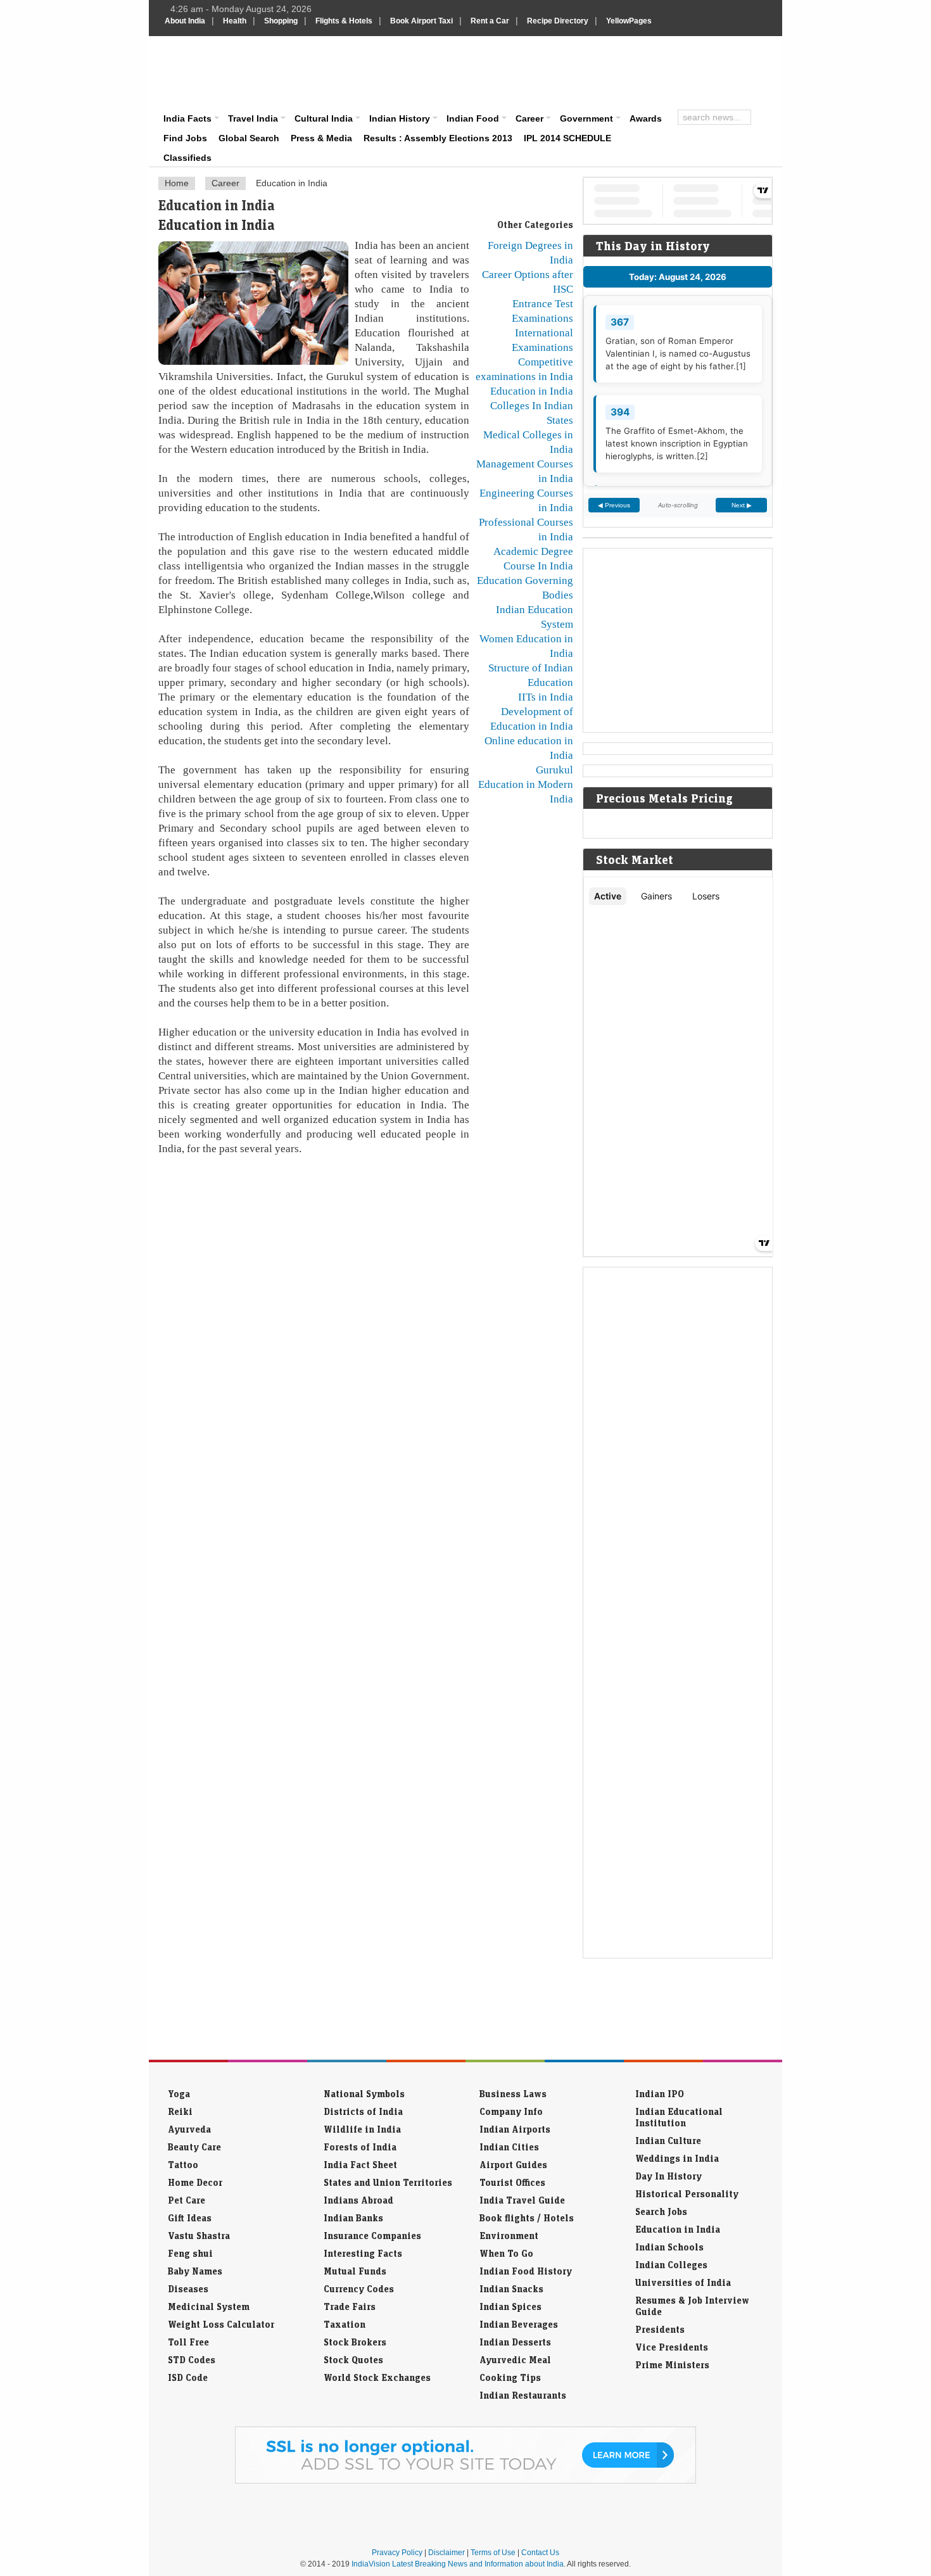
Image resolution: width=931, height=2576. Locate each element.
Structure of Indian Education (531, 675)
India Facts (187, 118)
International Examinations (542, 340)
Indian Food (473, 118)
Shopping (281, 21)
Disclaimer (446, 2553)
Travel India (253, 118)
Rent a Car (490, 21)
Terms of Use (493, 2553)
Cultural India (324, 118)
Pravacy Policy (397, 2553)
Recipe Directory (558, 21)
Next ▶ (742, 505)
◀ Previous (614, 505)
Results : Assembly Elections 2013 (438, 138)
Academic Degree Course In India (533, 558)
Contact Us (540, 2553)
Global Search (249, 138)
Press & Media (321, 138)
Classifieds (187, 158)
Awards (646, 118)
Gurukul (554, 770)
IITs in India (546, 697)
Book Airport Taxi (421, 21)
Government (586, 118)
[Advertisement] (552, 71)
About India (185, 21)
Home (177, 183)
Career (529, 118)
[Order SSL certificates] (465, 2481)
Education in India (532, 391)
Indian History (400, 118)
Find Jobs (185, 138)
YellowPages (629, 21)
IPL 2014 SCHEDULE (567, 138)
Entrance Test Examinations (542, 311)
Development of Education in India (532, 719)
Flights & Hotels (344, 21)
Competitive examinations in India (524, 369)
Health (235, 21)
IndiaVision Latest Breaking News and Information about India (458, 2564)
